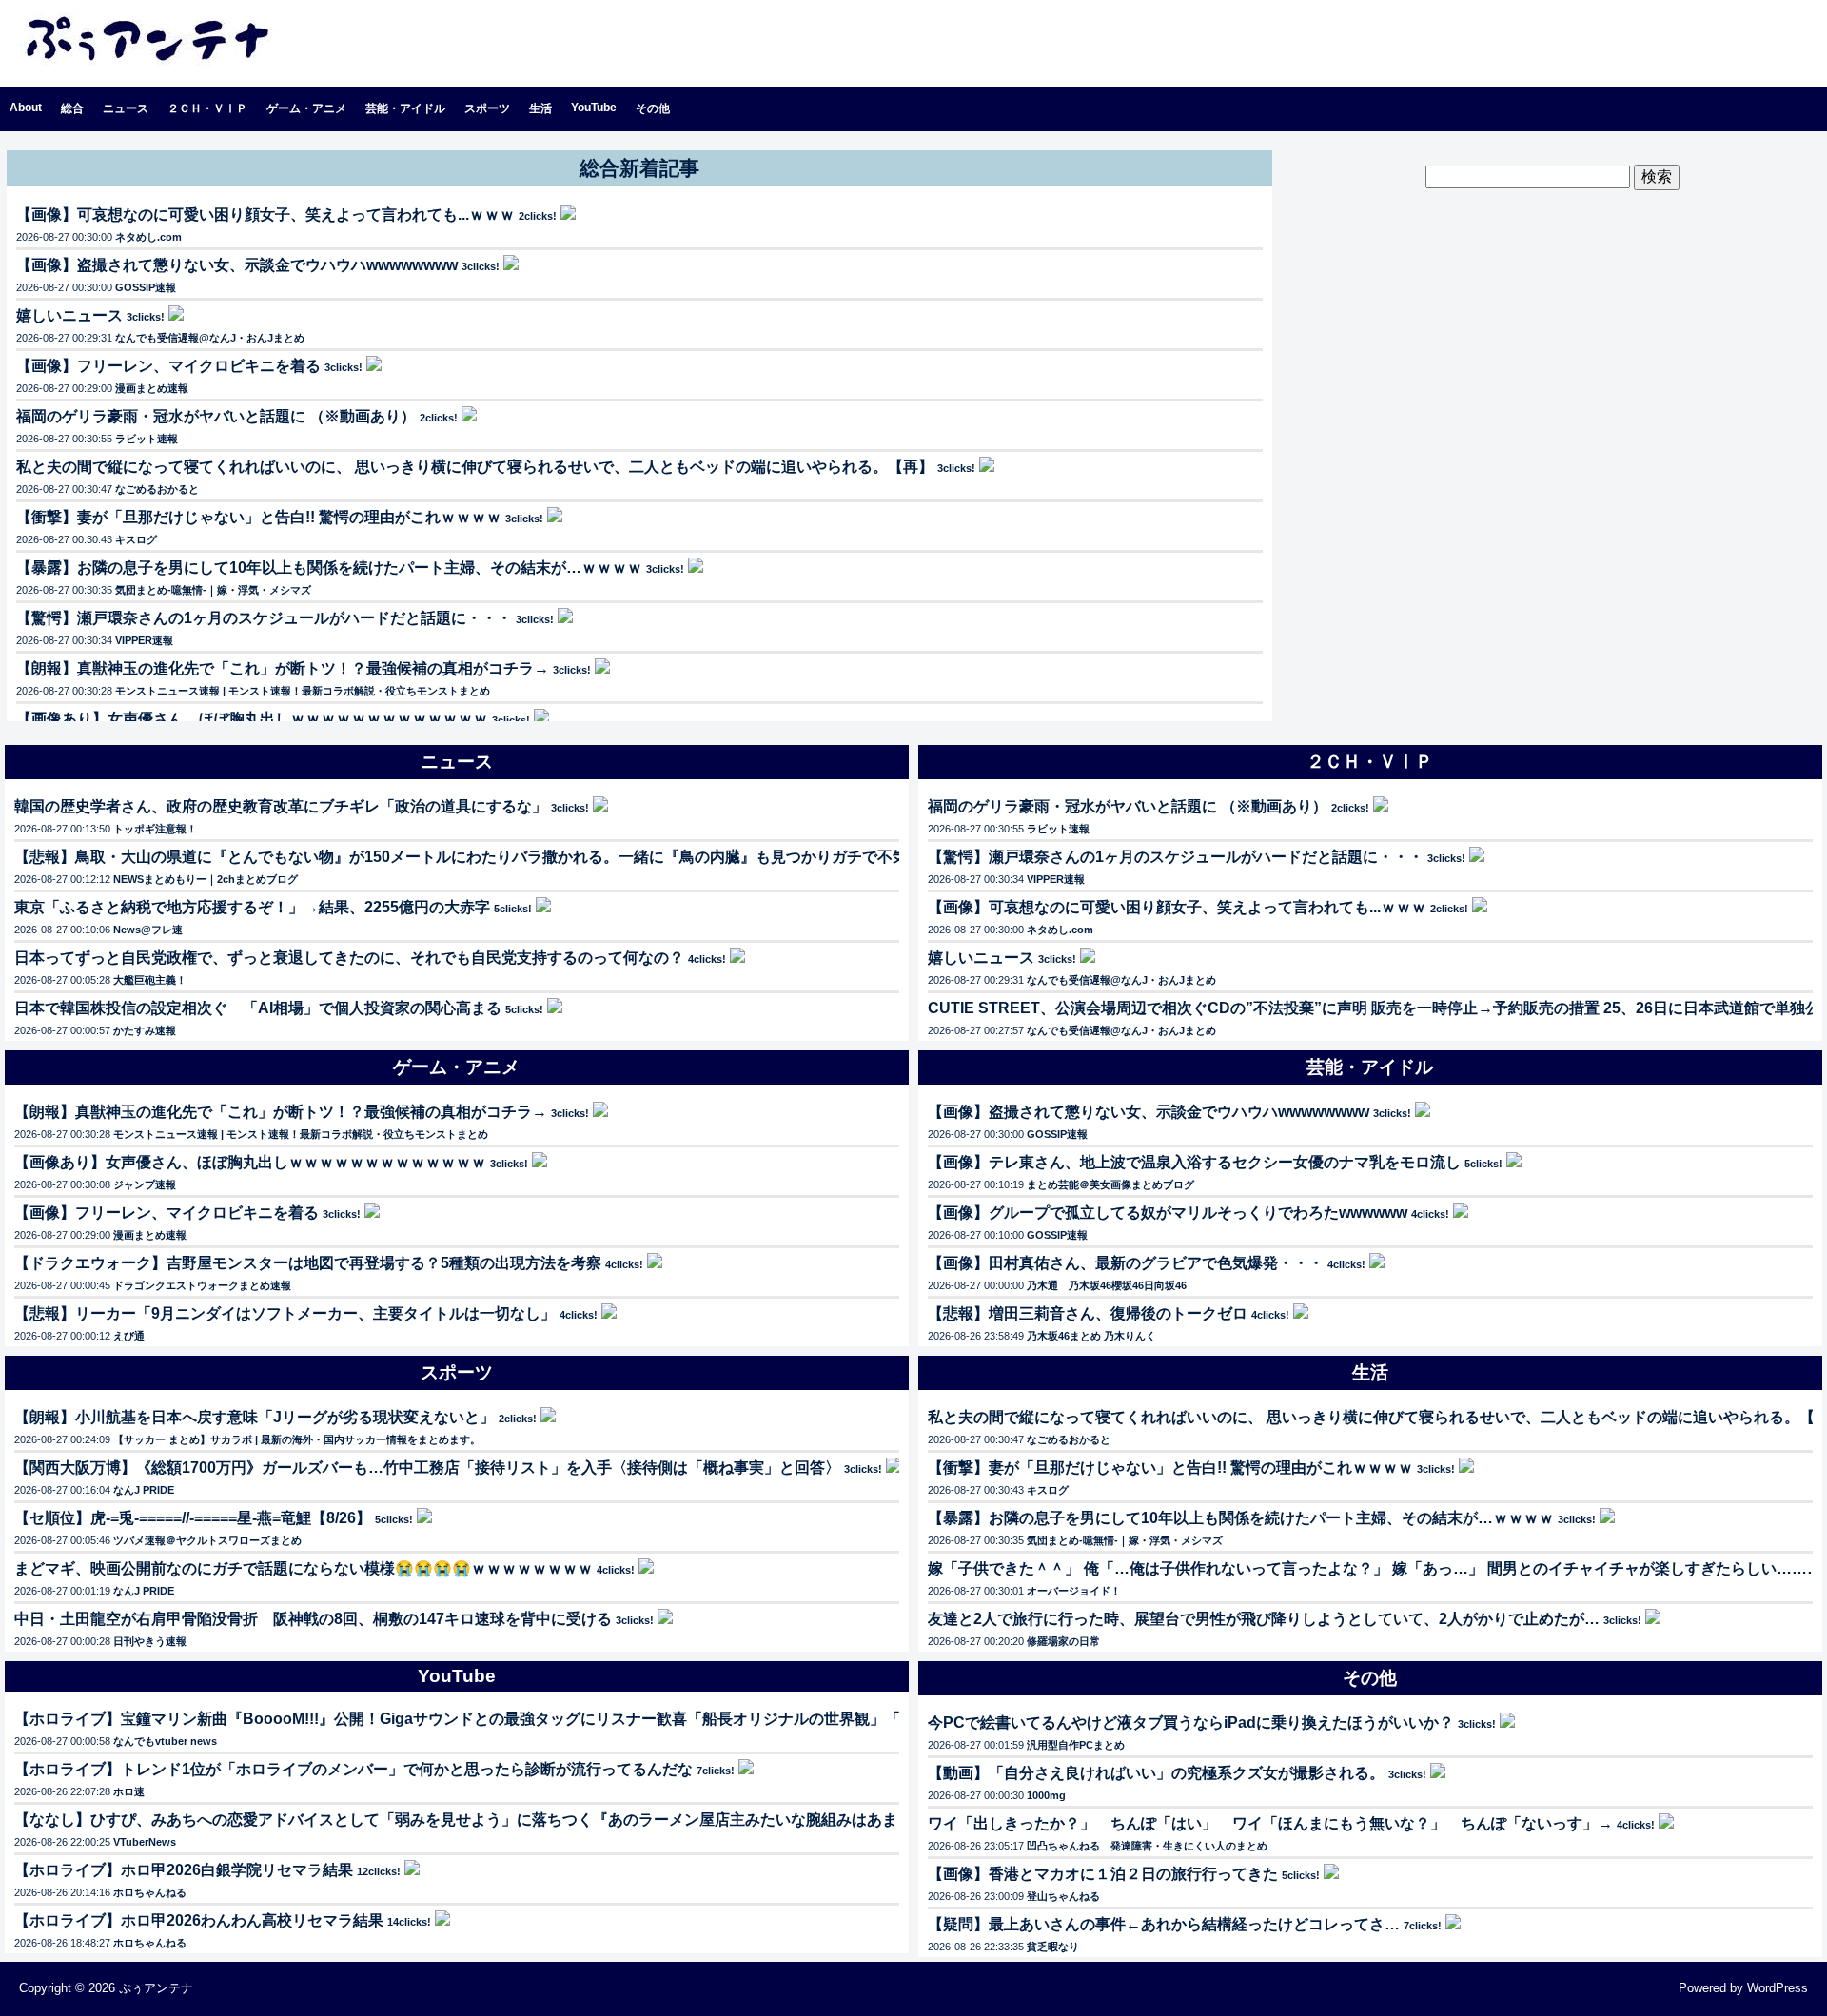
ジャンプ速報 (145, 1184)
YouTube (594, 108)
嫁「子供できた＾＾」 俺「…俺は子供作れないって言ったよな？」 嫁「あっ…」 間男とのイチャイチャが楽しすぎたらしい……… (1375, 1568)
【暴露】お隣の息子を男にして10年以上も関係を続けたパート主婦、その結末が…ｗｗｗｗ (329, 568)
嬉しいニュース (69, 315)
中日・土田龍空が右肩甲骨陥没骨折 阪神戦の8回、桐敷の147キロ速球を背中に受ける (313, 1619)
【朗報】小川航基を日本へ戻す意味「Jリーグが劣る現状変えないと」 (255, 1417)
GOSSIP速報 (146, 287)
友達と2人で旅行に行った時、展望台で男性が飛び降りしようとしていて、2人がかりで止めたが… (1264, 1619)
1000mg (1046, 1795)
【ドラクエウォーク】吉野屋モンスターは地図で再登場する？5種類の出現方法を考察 (308, 1263)
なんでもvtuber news (165, 1741)
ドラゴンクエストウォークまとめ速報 (202, 1285)
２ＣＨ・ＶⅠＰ (207, 108)
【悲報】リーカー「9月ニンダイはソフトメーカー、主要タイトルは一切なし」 (285, 1313)
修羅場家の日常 (1063, 1641)
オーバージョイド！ (1074, 1591)
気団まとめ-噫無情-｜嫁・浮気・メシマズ (213, 590)
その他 (653, 108)
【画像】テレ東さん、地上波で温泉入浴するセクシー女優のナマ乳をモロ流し (1194, 1162)
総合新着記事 (639, 168)
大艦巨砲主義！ (150, 980)
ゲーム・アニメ (306, 108)
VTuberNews (145, 1842)
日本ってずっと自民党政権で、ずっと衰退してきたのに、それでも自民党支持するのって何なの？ (349, 958)
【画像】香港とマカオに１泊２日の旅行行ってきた (1103, 1874)
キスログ (136, 539)
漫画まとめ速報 (152, 388)
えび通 (129, 1336)
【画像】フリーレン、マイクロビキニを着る (168, 366)
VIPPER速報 (144, 640)
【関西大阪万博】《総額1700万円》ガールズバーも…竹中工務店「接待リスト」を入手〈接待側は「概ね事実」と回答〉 (427, 1468)
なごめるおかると (157, 489)
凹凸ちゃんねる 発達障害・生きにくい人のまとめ (1147, 1846)
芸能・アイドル (405, 108)
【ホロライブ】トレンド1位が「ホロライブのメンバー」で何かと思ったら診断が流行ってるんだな (354, 1769)
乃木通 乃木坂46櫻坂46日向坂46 (1107, 1285)
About (26, 108)
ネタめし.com (148, 237)
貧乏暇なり (1053, 1947)
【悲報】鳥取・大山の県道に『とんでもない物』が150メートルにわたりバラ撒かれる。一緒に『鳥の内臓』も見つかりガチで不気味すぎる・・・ (514, 857)
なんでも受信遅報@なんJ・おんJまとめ (210, 338)
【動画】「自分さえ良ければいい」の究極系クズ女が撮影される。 (1156, 1773)
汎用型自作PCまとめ (1076, 1745)
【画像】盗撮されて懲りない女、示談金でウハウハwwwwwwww (237, 265)
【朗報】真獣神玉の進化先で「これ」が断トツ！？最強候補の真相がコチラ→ (283, 668)
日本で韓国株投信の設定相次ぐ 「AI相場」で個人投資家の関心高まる (258, 1008)
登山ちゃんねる (1063, 1896)
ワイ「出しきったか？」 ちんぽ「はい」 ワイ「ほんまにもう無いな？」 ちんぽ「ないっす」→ (1270, 1823)
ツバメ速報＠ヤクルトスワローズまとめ (207, 1540)
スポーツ (487, 108)
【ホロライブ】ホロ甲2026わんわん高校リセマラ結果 (199, 1920)
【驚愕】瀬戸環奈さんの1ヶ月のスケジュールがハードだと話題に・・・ (264, 618)
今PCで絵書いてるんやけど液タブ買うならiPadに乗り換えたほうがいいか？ (1191, 1722)
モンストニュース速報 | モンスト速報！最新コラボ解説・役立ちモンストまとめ (303, 691)
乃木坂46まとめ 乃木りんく (1091, 1336)
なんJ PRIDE (144, 1490)
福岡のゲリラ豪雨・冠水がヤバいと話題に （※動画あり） (216, 416)
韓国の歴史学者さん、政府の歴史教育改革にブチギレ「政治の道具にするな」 (281, 806)
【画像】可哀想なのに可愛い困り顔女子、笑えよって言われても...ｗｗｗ (265, 215)
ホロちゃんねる (150, 1892)
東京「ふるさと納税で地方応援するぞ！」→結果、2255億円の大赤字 (252, 907)
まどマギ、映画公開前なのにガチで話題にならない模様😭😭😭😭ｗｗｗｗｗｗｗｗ (304, 1568)
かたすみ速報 (145, 1030)
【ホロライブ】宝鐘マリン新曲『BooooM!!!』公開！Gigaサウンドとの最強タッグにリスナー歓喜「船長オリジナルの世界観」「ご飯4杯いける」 (515, 1719)
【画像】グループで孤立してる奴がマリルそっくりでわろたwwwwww (1168, 1213)
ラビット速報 (147, 439)
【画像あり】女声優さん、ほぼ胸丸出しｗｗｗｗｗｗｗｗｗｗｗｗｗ (252, 719)
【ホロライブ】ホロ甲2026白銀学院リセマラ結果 (184, 1870)
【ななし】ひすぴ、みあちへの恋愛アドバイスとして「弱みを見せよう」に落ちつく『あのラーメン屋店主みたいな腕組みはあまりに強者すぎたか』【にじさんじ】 (578, 1820)
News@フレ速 (148, 930)
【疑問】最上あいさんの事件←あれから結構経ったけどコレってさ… (1164, 1924)
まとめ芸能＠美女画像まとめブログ (1110, 1184)
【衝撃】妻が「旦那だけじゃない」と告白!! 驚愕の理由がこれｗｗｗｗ (259, 517)
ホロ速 (129, 1791)
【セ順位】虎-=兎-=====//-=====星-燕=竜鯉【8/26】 (193, 1518)
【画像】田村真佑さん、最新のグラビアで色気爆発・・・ (1126, 1263)
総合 (72, 108)
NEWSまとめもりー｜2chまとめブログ (206, 879)
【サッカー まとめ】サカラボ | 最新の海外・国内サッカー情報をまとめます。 (297, 1439)
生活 (540, 108)
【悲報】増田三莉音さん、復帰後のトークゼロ (1088, 1313)
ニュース (126, 108)
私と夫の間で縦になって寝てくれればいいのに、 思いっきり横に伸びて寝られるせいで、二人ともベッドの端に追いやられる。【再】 (475, 467)
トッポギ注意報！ (155, 829)
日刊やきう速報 (150, 1641)
